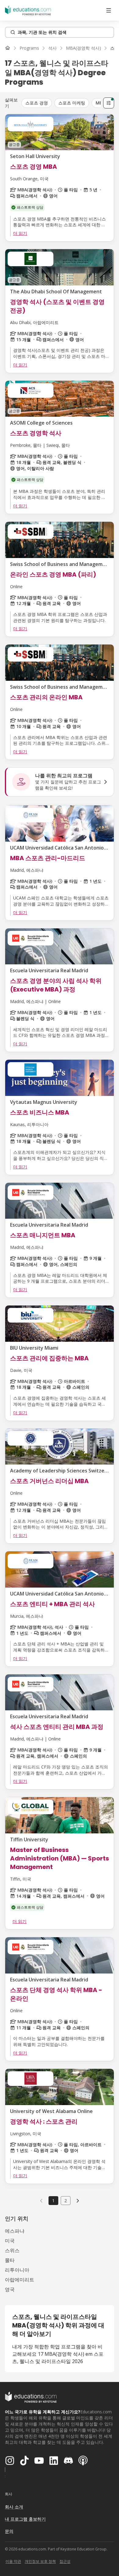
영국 (10, 2289)
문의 (9, 2531)
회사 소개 (14, 2507)
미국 (10, 2241)
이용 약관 (13, 2561)
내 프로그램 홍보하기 (25, 2519)
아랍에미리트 (20, 2280)
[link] (78, 2200)
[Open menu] (109, 10)
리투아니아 (17, 2270)
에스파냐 (15, 2231)
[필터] (109, 103)
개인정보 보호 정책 (40, 2561)
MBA (100, 103)
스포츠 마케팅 (72, 103)
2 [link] (66, 2201)
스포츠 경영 (37, 103)
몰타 (10, 2260)
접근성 (65, 2561)
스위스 (12, 2250)
